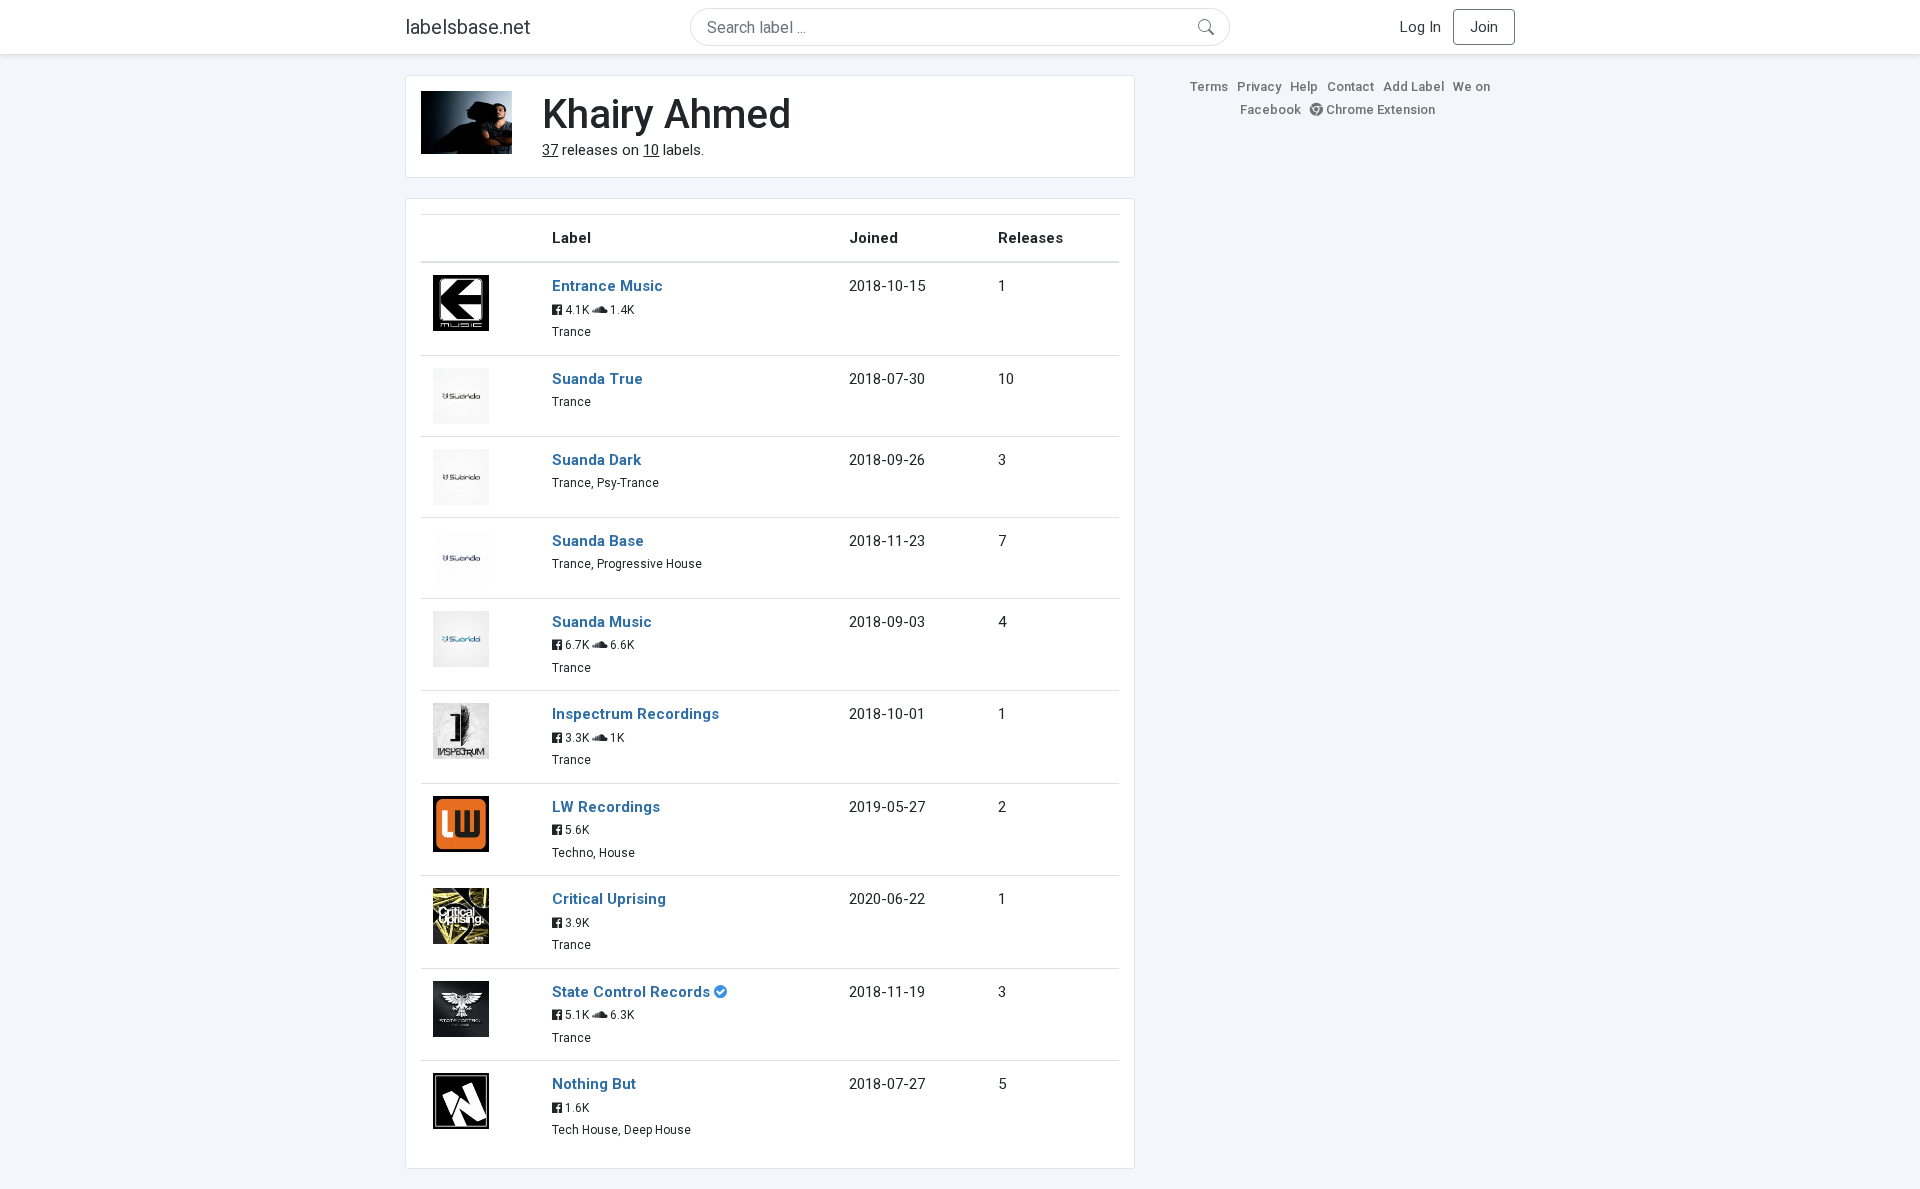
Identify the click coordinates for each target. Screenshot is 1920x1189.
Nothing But (594, 1084)
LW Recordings (606, 807)
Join (1484, 27)
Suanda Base (598, 541)
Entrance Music (607, 286)
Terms (1209, 86)
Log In (1420, 27)
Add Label (1413, 86)
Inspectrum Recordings (635, 714)
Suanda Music (602, 622)
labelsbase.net (468, 27)
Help (1304, 86)
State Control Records (631, 992)
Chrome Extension (1379, 109)
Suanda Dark (596, 460)
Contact (1350, 86)
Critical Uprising (609, 899)
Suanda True (597, 379)
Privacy (1259, 86)
